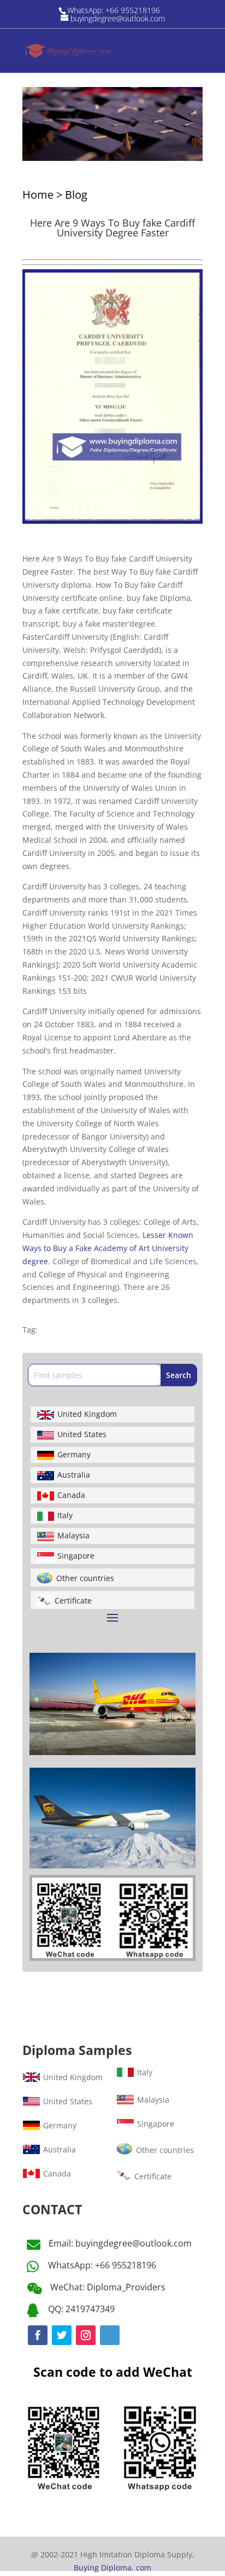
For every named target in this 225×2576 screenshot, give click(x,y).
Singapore (76, 1556)
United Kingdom (87, 1414)
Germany (74, 1454)
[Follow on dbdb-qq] (110, 2335)
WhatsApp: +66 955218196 (102, 2265)
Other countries (85, 1578)
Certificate (73, 1600)
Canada (71, 1495)
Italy (65, 1515)
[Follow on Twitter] (62, 2335)
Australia (74, 1475)
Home (38, 195)
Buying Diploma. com (112, 2568)
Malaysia (73, 1535)
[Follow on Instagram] (86, 2335)
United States (82, 1434)
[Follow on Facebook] (38, 2335)
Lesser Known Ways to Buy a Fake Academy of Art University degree (108, 1248)
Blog (76, 195)
